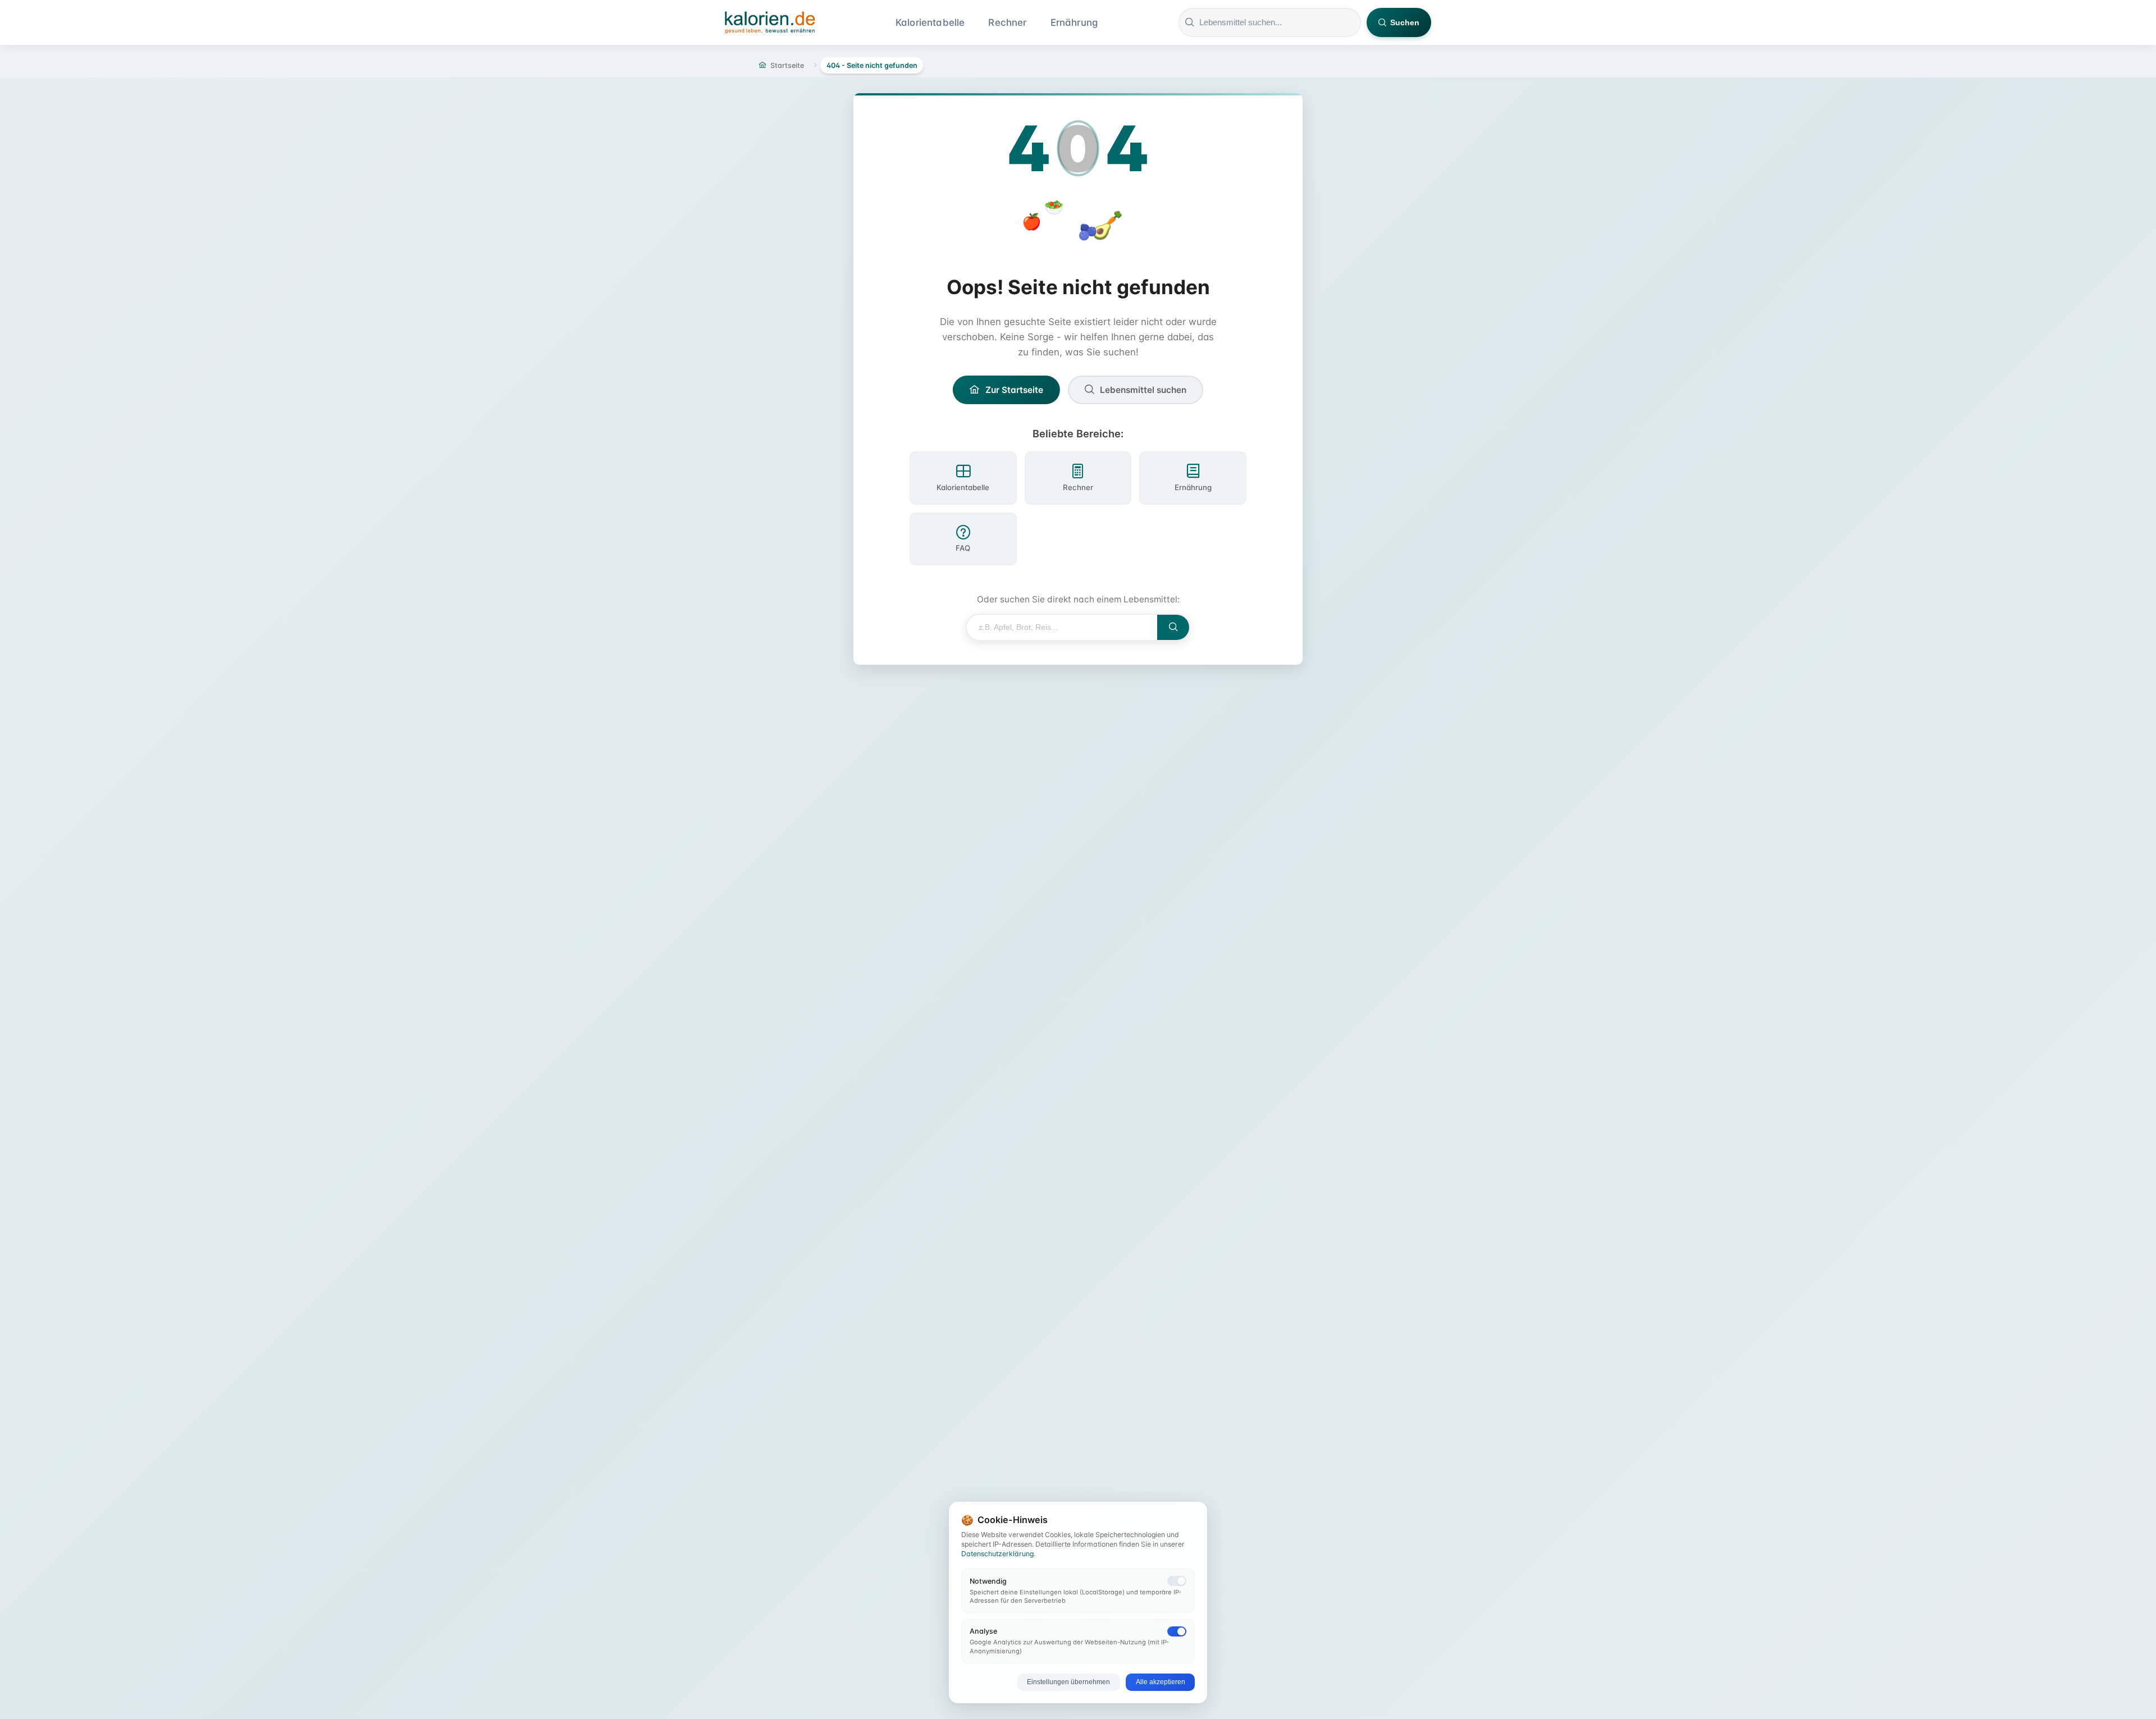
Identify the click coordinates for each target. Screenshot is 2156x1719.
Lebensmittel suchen (1143, 390)
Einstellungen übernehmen (1068, 1682)
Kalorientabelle (930, 22)
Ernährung (1074, 22)
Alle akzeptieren (1161, 1682)
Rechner (1007, 22)
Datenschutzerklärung (997, 1554)
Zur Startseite (1014, 390)
